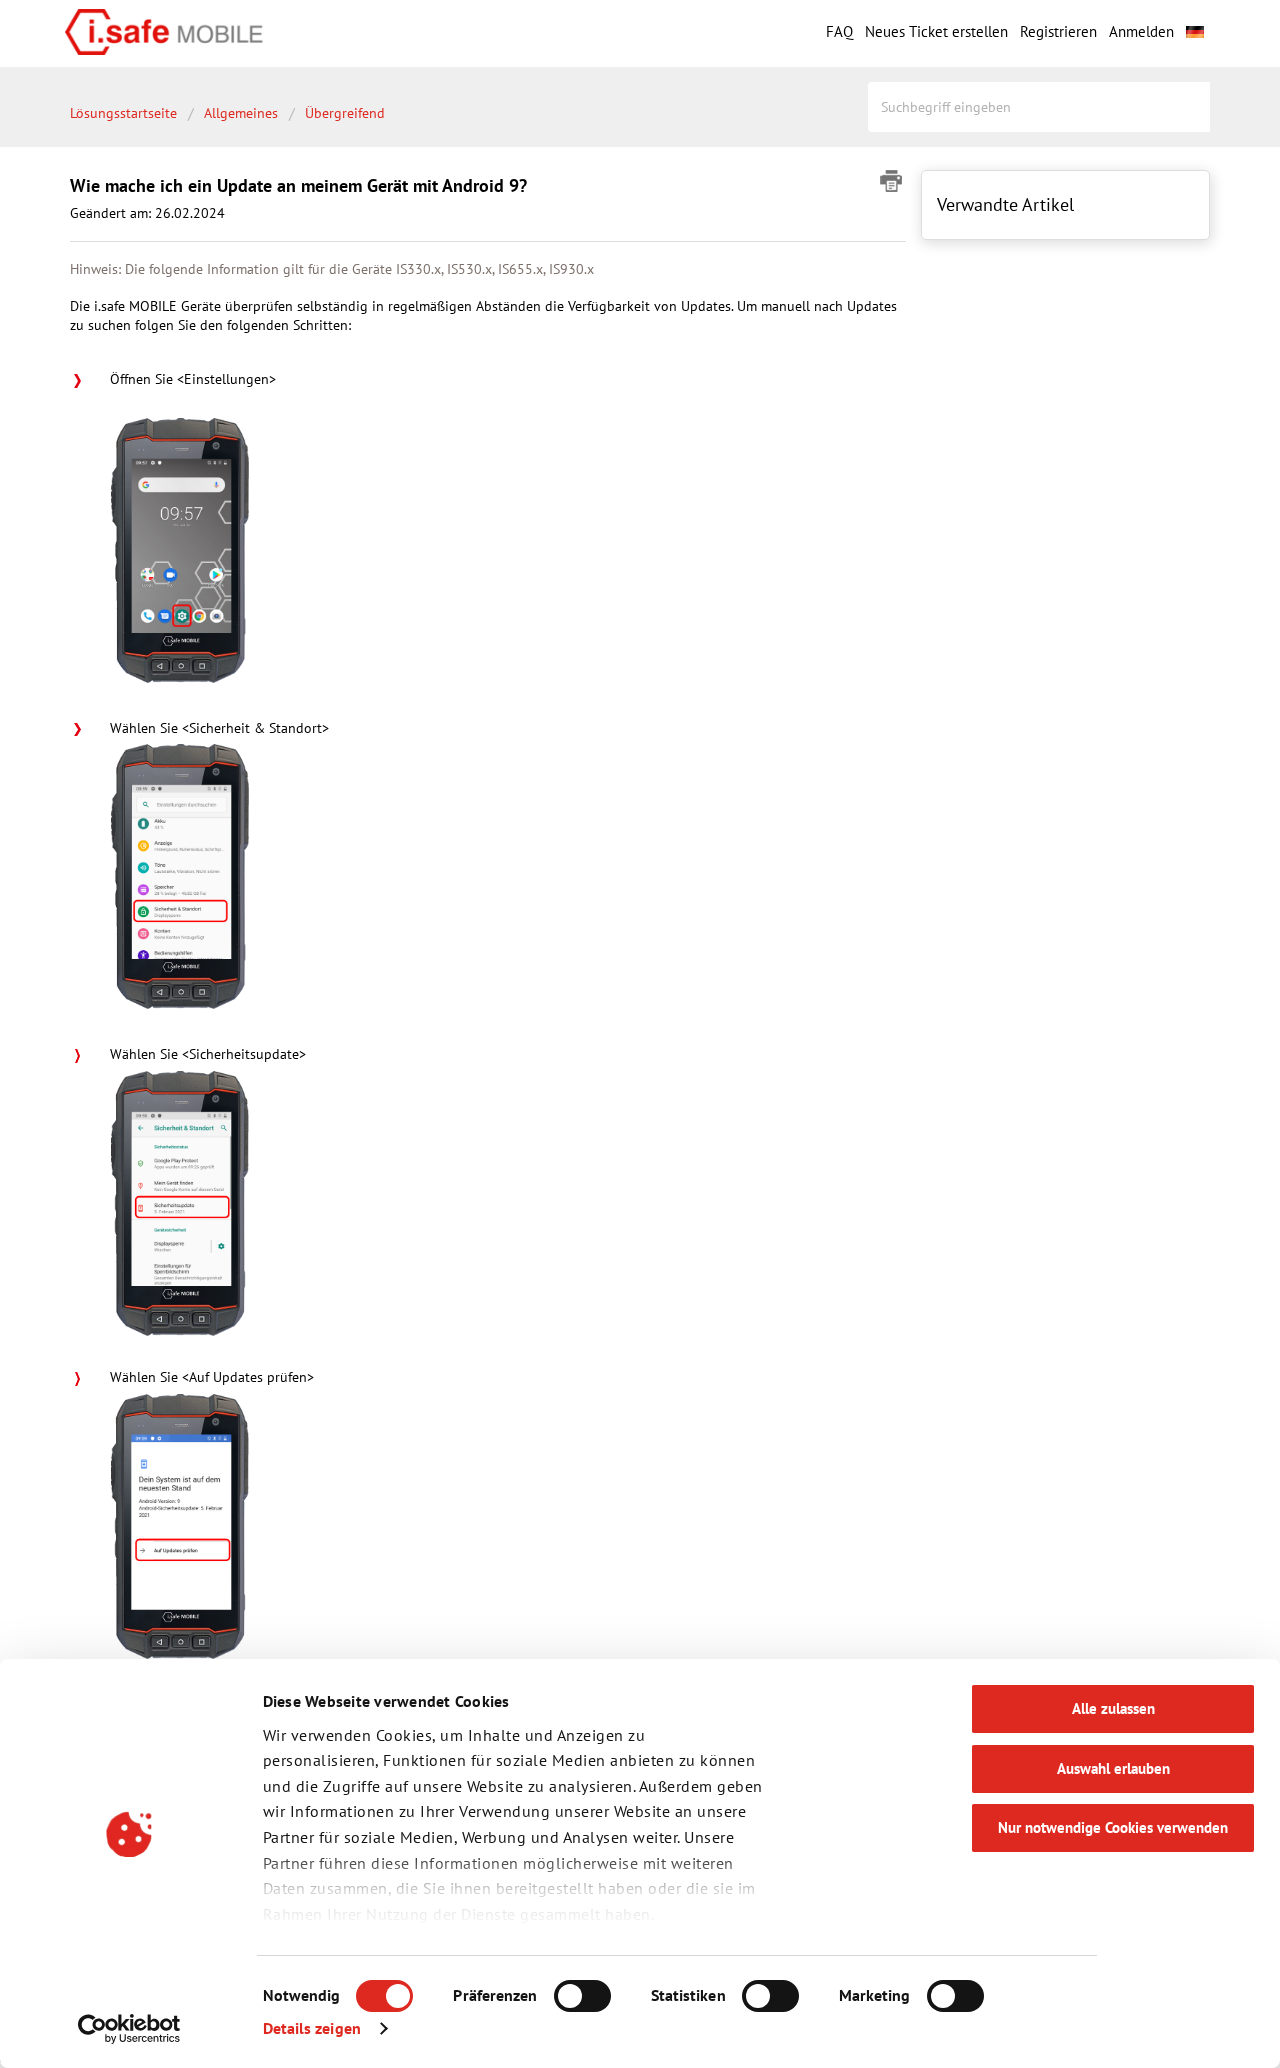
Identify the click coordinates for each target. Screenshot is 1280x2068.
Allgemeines (241, 113)
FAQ (839, 31)
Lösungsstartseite (125, 113)
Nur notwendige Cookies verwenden (1113, 1827)
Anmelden (1141, 31)
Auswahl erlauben (1113, 1768)
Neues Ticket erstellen (936, 31)
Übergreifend (345, 113)
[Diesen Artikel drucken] (893, 181)
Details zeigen (312, 2028)
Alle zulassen (1113, 1708)
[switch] (582, 1996)
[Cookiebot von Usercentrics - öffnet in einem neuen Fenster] (129, 2029)
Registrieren (1058, 31)
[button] (1195, 28)
